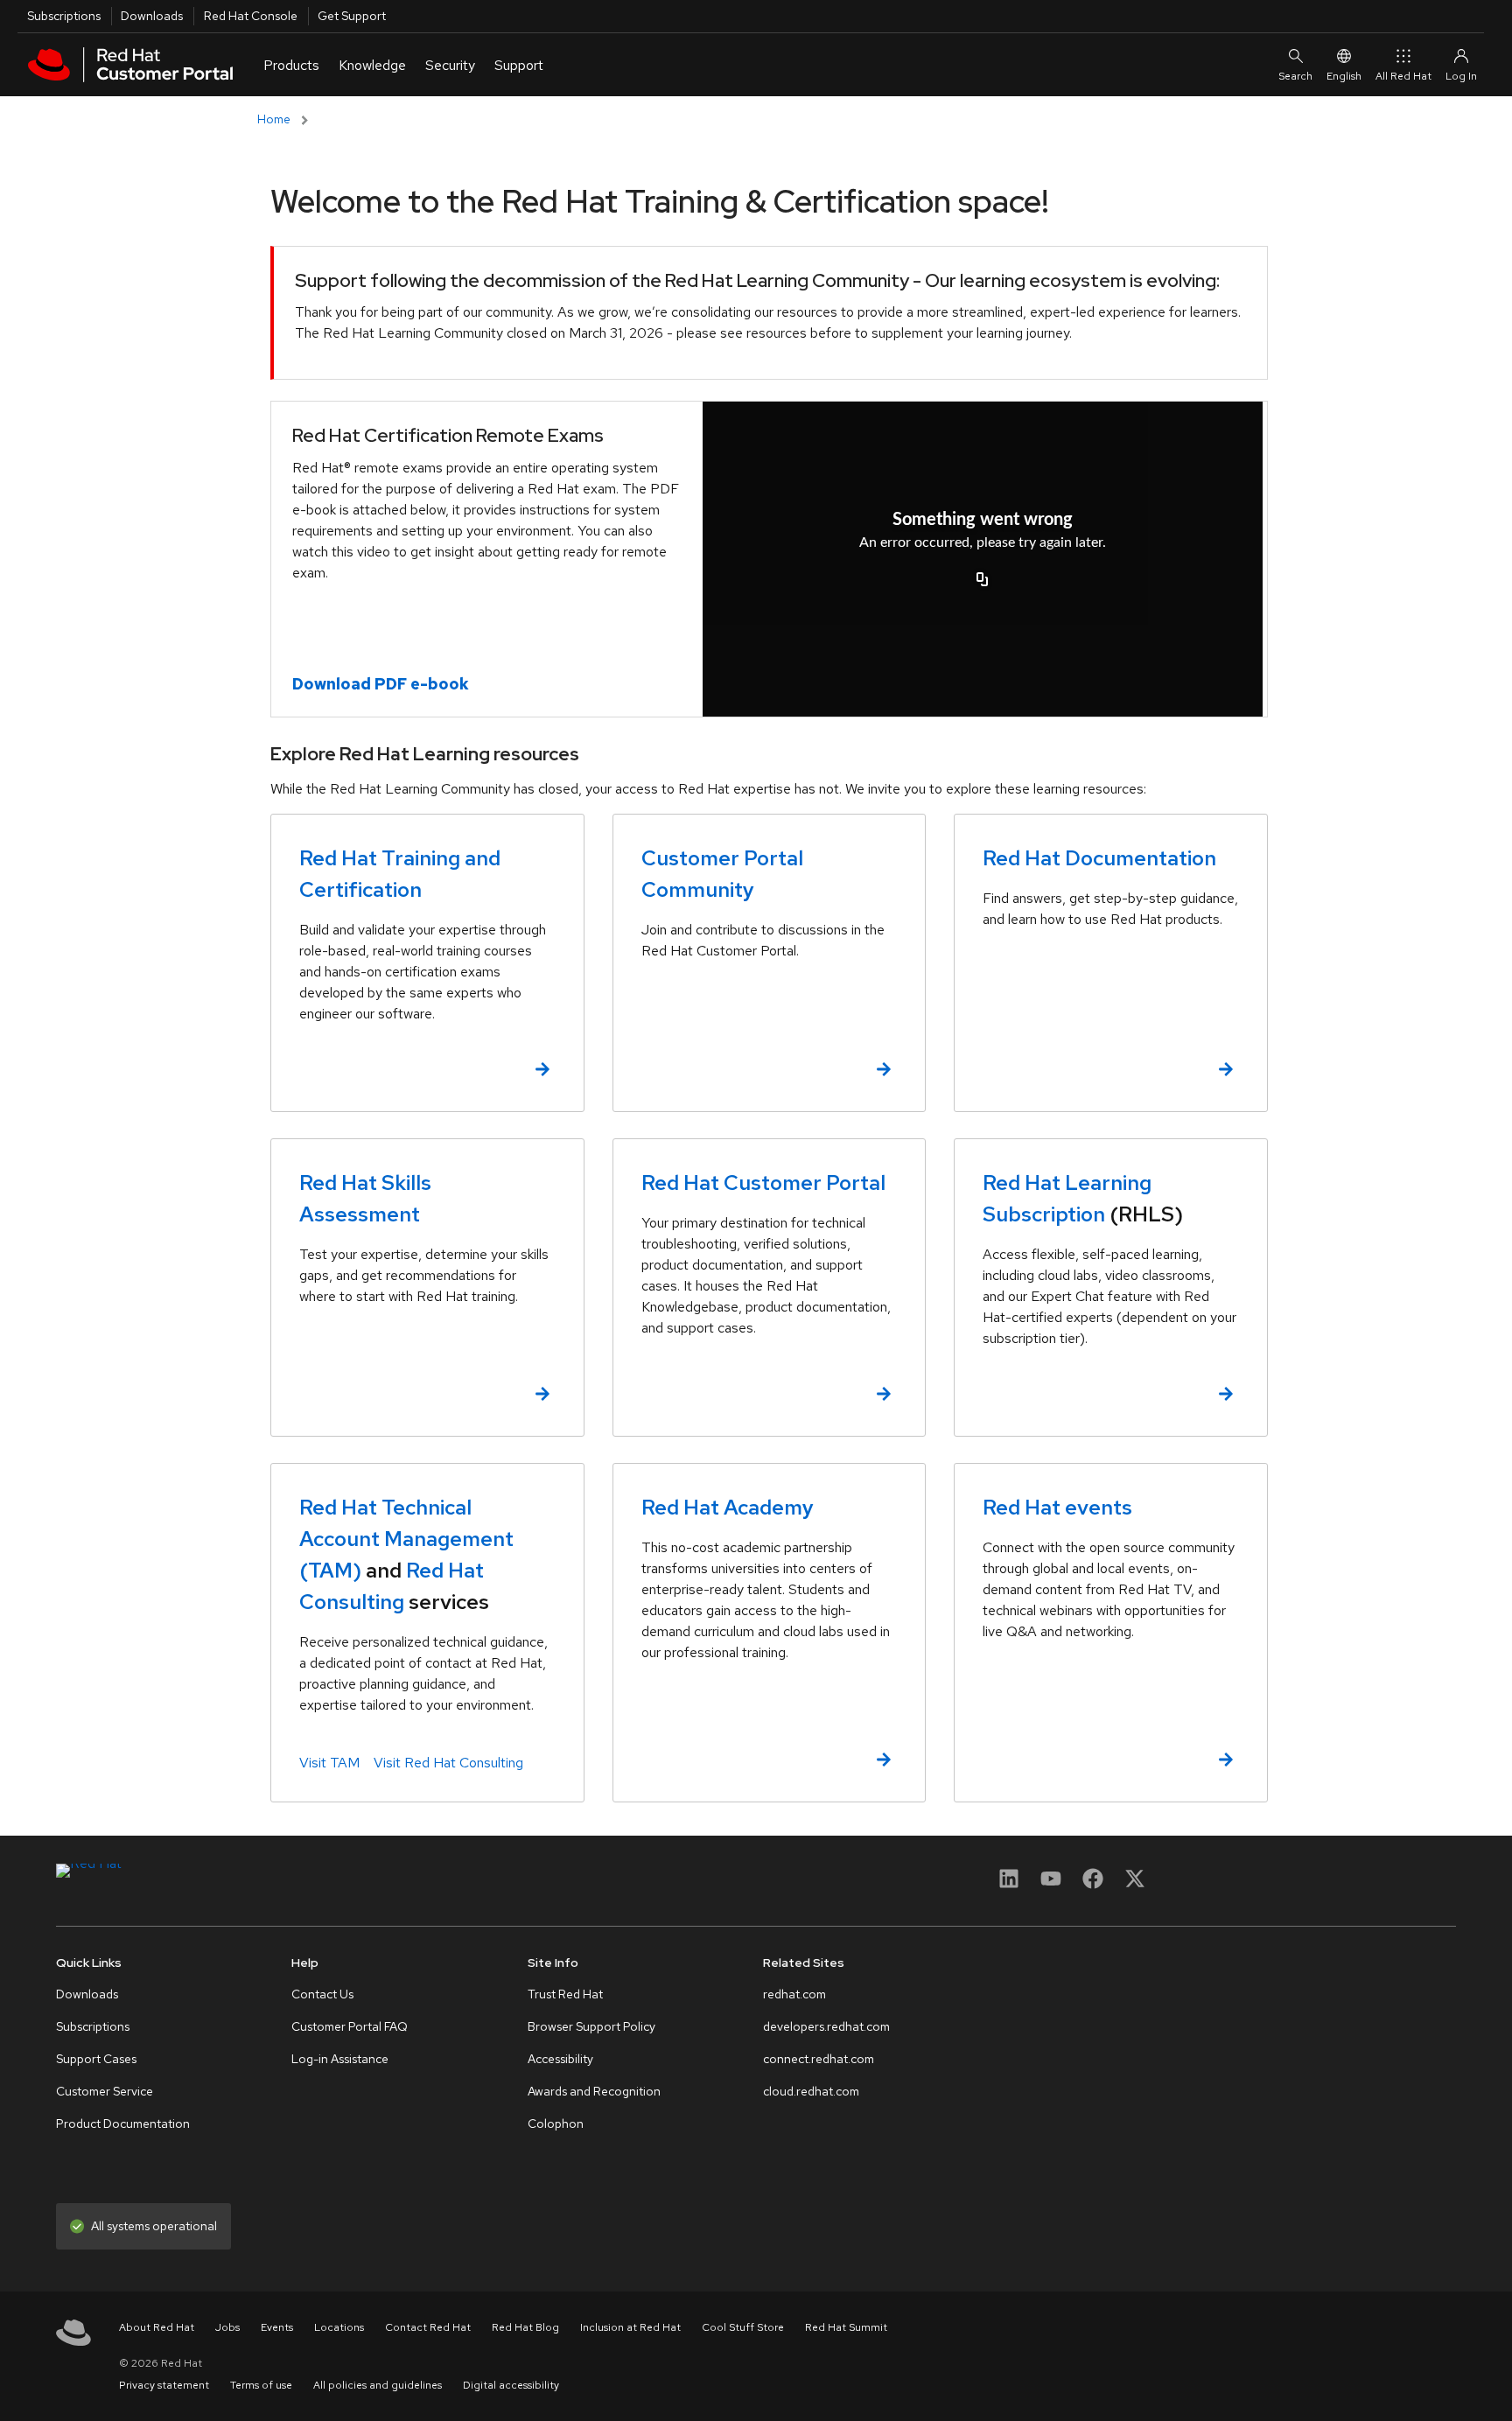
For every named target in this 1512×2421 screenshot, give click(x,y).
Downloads (152, 16)
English (1344, 76)
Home (274, 119)
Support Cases (96, 2059)
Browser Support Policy (591, 2026)
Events (277, 2327)
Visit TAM (329, 1763)
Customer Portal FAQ (350, 2026)
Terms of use (261, 2385)
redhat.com (794, 1994)
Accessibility (560, 2059)
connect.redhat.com (819, 2059)
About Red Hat (157, 2327)
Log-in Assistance (340, 2059)
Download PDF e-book (381, 684)
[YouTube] (1051, 1884)
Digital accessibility (511, 2385)
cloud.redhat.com (811, 2091)
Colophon (556, 2124)
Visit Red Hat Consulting (448, 1763)
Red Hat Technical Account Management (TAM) (406, 1539)
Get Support (352, 16)
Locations (339, 2327)
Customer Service (105, 2091)
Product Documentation (123, 2124)
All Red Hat (1403, 76)
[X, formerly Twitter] (1135, 1878)
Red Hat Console (251, 16)
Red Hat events (1057, 1507)
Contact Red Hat (428, 2327)
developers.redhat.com (826, 2026)
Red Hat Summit (846, 2327)
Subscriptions (64, 16)
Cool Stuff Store (743, 2327)
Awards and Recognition (594, 2091)
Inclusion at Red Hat (630, 2327)
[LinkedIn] (1009, 1884)
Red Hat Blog (525, 2327)
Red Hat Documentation (1099, 858)
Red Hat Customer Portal (763, 1183)
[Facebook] (1093, 1884)
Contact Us (322, 1994)
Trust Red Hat (565, 1994)
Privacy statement (164, 2385)
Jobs (227, 2327)
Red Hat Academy (728, 1507)
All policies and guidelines (378, 2385)
